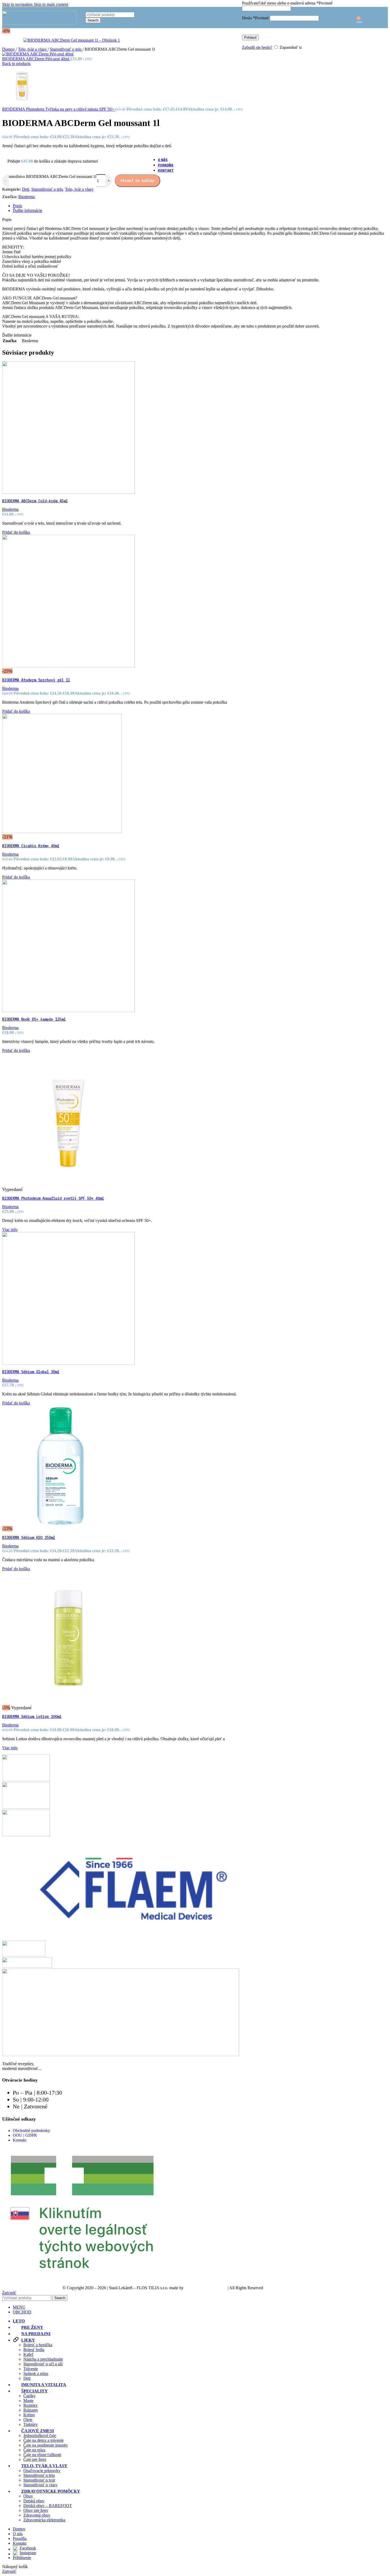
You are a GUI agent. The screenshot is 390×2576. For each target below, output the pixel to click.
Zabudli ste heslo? (257, 47)
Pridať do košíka (137, 181)
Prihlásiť (250, 38)
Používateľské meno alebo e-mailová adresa (287, 3)
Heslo (255, 18)
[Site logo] (39, 23)
